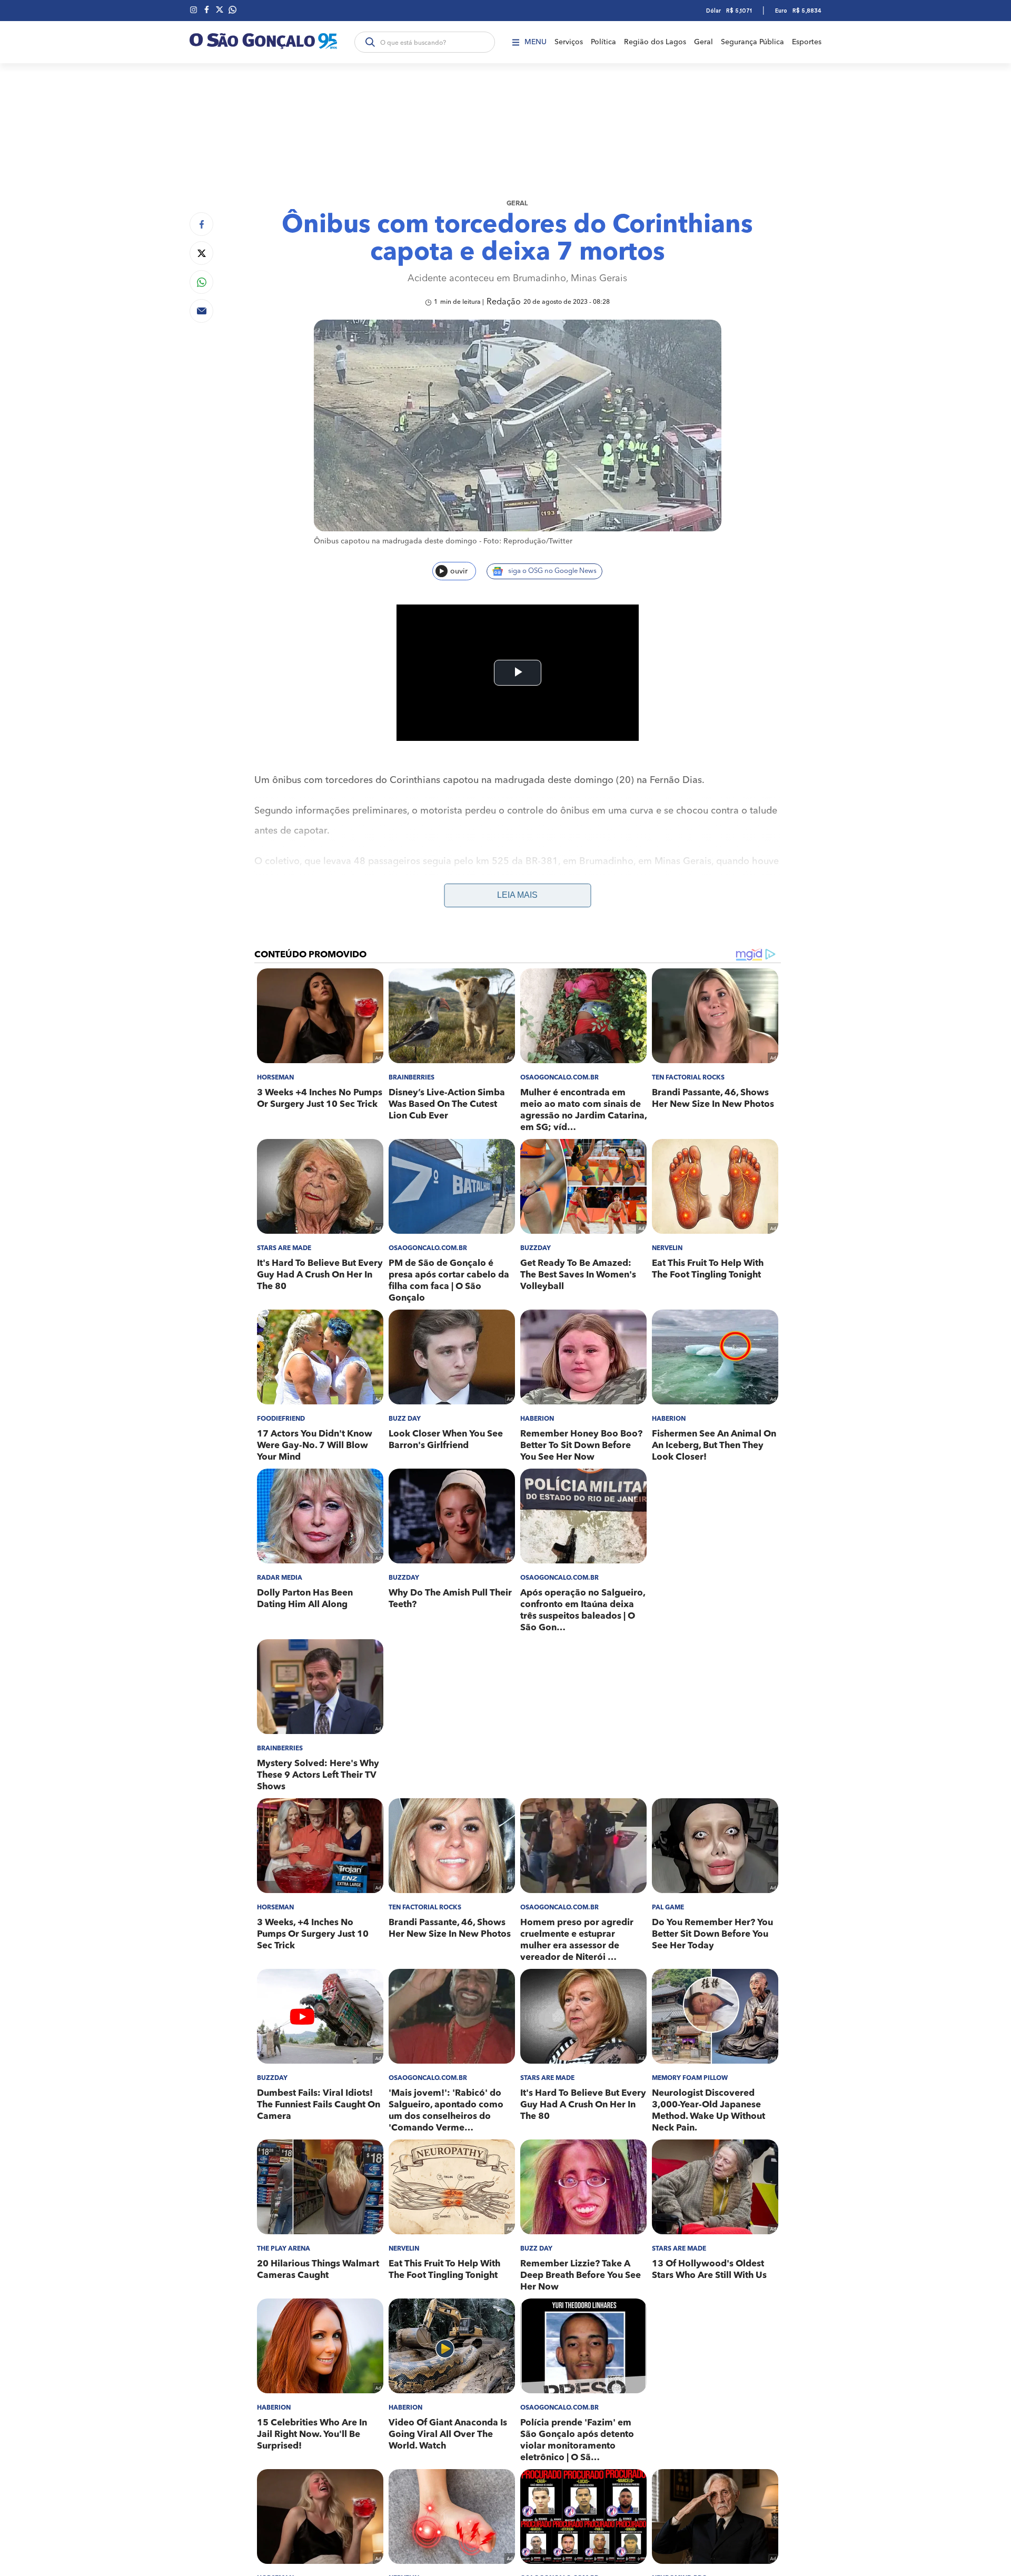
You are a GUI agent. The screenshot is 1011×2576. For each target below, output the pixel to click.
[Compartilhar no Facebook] (201, 224)
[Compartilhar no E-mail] (201, 311)
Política (603, 42)
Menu (536, 42)
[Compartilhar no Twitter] (201, 253)
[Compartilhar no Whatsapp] (201, 282)
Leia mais (517, 895)
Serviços (569, 42)
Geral (703, 42)
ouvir (459, 571)
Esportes (807, 42)
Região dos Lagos (655, 42)
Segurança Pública (752, 42)
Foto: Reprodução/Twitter (528, 541)
